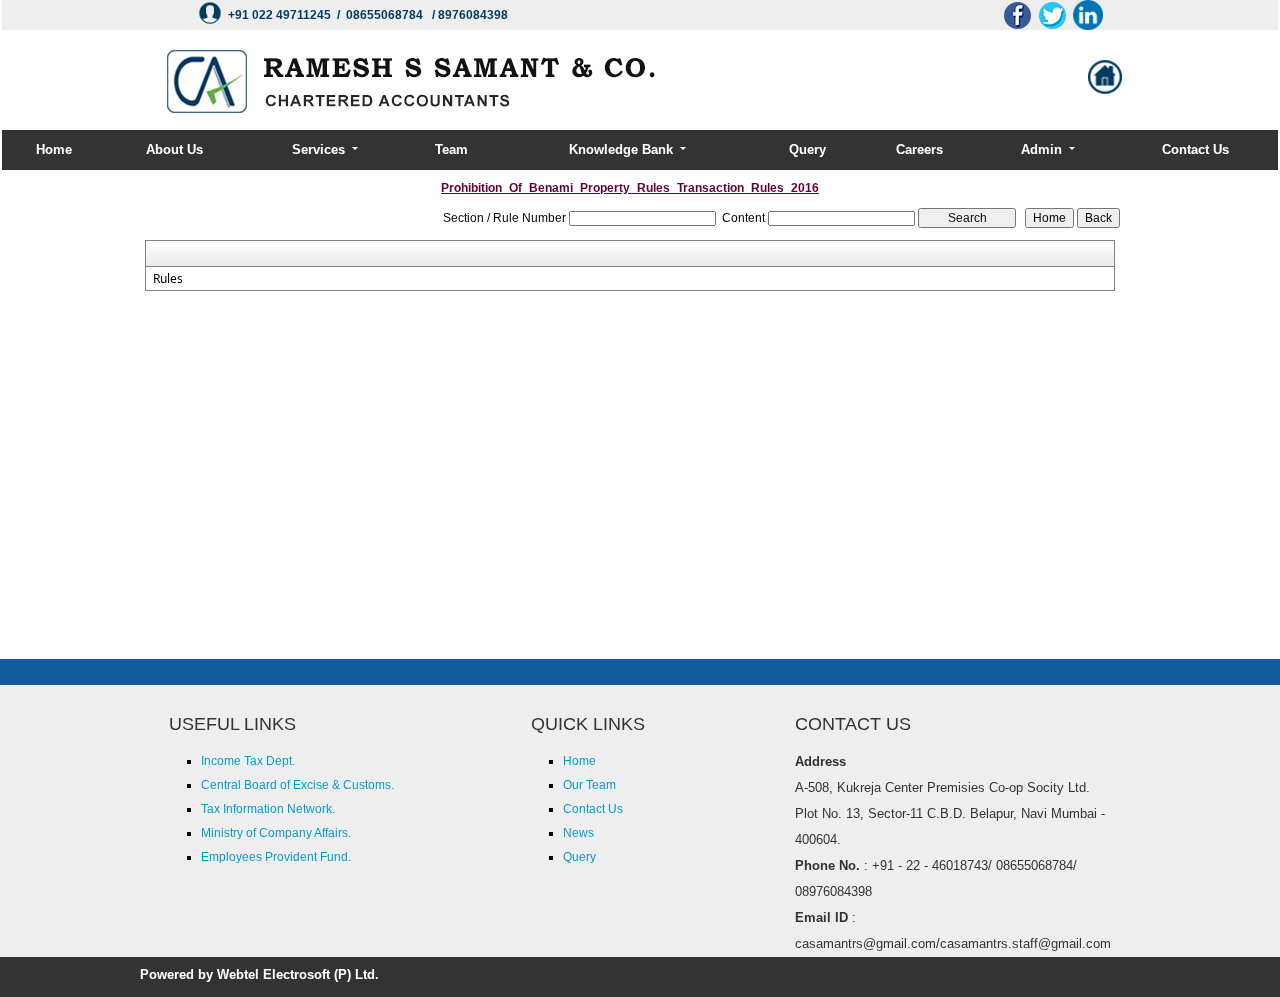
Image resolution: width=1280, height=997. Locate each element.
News (578, 833)
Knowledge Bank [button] (623, 149)
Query (807, 149)
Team (451, 149)
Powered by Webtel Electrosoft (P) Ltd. (259, 974)
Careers (919, 149)
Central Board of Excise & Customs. (297, 785)
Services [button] (320, 149)
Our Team (589, 785)
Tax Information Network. (268, 809)
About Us (174, 149)
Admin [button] (1043, 149)
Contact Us (1195, 149)
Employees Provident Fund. (276, 857)
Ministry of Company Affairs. (276, 833)
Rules (168, 279)
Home (54, 149)
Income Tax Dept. (248, 761)
